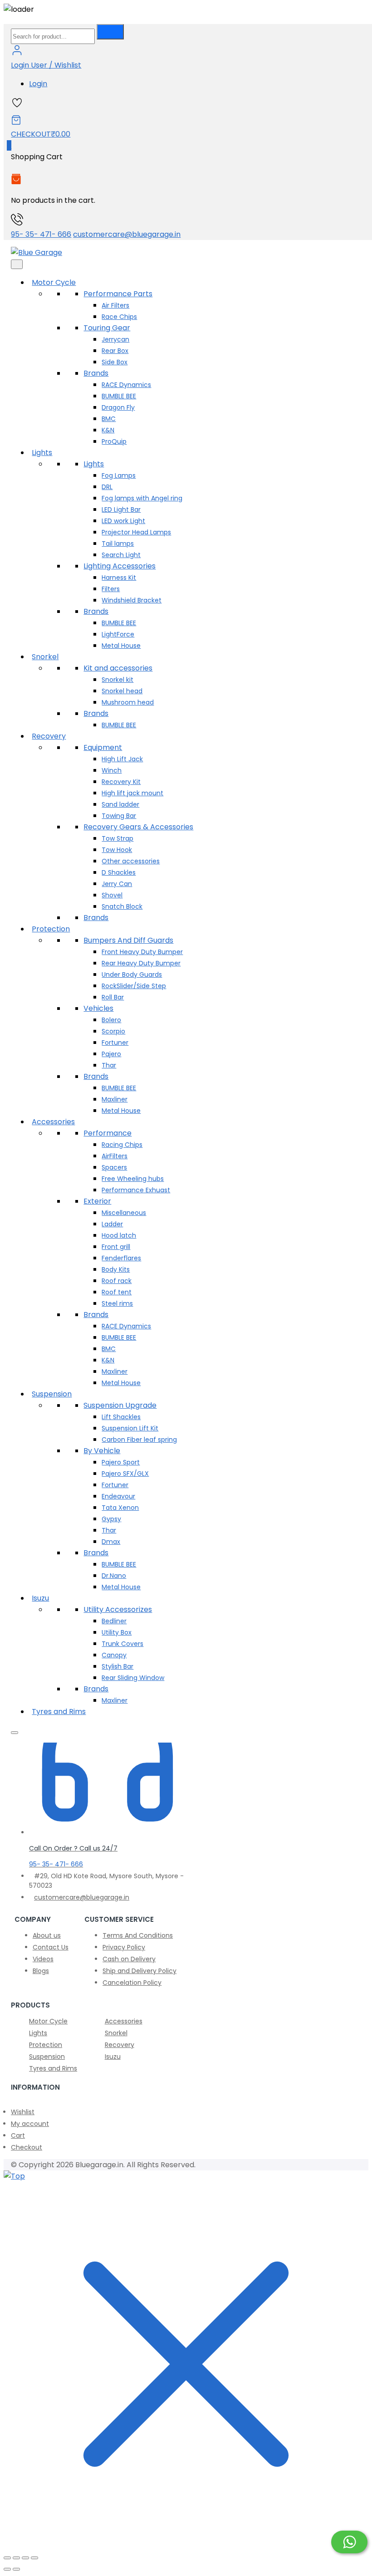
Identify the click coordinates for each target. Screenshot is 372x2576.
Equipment (103, 747)
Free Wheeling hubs (133, 1179)
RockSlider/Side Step (134, 986)
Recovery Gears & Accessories (138, 827)
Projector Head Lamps (136, 532)
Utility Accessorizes (118, 1609)
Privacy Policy (124, 1947)
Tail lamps (118, 544)
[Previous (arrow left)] (7, 2569)
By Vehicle (102, 1451)
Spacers (114, 1167)
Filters (111, 589)
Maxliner (115, 1099)
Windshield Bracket (132, 600)
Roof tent (117, 1292)
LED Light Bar (121, 509)
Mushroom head (128, 702)
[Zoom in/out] (7, 2558)
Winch (112, 770)
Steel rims (117, 1303)
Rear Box (115, 351)
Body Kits (116, 1269)
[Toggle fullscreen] (16, 2558)
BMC (109, 419)
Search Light (121, 555)
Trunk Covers (122, 1644)
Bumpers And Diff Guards (128, 940)
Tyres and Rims (59, 1712)
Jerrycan (115, 339)
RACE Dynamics (126, 385)
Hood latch (119, 1235)
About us (47, 1935)
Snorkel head (122, 691)
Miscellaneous (124, 1213)
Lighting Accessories (120, 566)
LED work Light (123, 521)
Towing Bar (119, 816)
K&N (108, 430)
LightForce (118, 634)
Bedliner (114, 1621)
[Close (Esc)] (34, 2558)
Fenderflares (121, 1258)
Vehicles (98, 1008)
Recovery (49, 736)
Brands (96, 373)
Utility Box (117, 1632)
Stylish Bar (117, 1666)
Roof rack (117, 1281)
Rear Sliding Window (133, 1678)
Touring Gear (107, 328)
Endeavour (118, 1496)
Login (38, 84)
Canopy (114, 1655)
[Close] (15, 1733)
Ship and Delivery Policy (139, 1971)
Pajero (111, 1054)
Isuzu (40, 1598)
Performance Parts (118, 294)
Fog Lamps (119, 475)
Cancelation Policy (132, 1983)
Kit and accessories (118, 668)
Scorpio (113, 1031)
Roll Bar (113, 997)
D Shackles (119, 872)
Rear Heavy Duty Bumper (141, 963)
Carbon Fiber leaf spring (139, 1440)
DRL (107, 487)
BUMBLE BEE (119, 396)
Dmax (111, 1542)
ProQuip (114, 441)
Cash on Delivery (129, 1959)
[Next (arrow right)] (16, 2569)
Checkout (27, 2147)
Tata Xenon (120, 1508)
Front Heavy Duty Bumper (142, 952)
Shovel (112, 895)
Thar (109, 1065)
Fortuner (115, 1043)
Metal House (121, 646)
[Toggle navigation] (17, 264)
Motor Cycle (54, 282)
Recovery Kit (121, 782)
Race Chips (119, 317)
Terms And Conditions (138, 1935)
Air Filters (115, 305)
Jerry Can (117, 884)
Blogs (41, 1971)
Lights (42, 453)
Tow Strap (117, 838)
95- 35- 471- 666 (41, 234)
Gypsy (111, 1519)
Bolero (111, 1020)
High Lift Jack (122, 759)
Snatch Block (122, 906)
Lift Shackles (121, 1417)
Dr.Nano (114, 1576)
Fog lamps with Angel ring (142, 498)
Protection (51, 929)
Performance (108, 1133)
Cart (18, 2135)
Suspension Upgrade (120, 1405)
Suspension (52, 1394)
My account (30, 2124)
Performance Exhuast (136, 1190)
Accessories (53, 1122)
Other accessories (131, 861)
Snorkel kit (117, 680)
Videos (43, 1959)
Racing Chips (122, 1145)
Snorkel (45, 657)
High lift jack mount (132, 793)
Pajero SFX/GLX (125, 1474)
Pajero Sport (121, 1462)
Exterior (97, 1201)
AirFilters (115, 1156)
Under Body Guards (132, 975)
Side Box (115, 362)
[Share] (25, 2558)
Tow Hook (117, 850)
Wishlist (23, 2112)
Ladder (112, 1224)
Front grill (116, 1247)
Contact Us (51, 1947)
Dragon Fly (118, 407)
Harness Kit (119, 578)
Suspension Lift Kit (130, 1428)
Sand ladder (120, 804)
